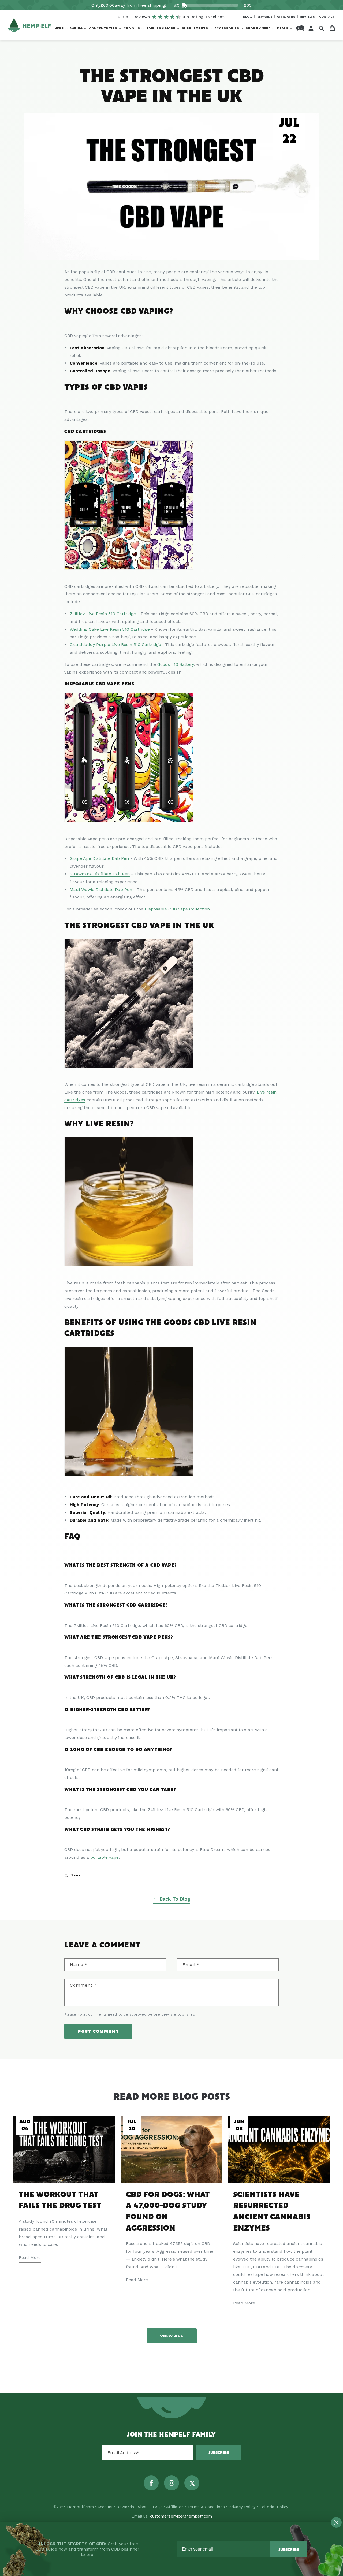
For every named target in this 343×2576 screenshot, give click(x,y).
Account (105, 2507)
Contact (327, 17)
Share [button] (76, 1875)
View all (172, 2336)
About (143, 2507)
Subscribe (219, 2453)
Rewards (265, 17)
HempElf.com (80, 2507)
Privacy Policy (242, 2507)
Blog (248, 17)
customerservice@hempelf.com (181, 2516)
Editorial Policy (274, 2507)
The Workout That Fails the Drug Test (60, 2200)
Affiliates (287, 17)
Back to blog (175, 1899)
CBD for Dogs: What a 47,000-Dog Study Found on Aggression (168, 2212)
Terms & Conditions (206, 2507)
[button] (61, 29)
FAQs (158, 2507)
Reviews (308, 17)
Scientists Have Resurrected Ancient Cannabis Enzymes (272, 2212)
